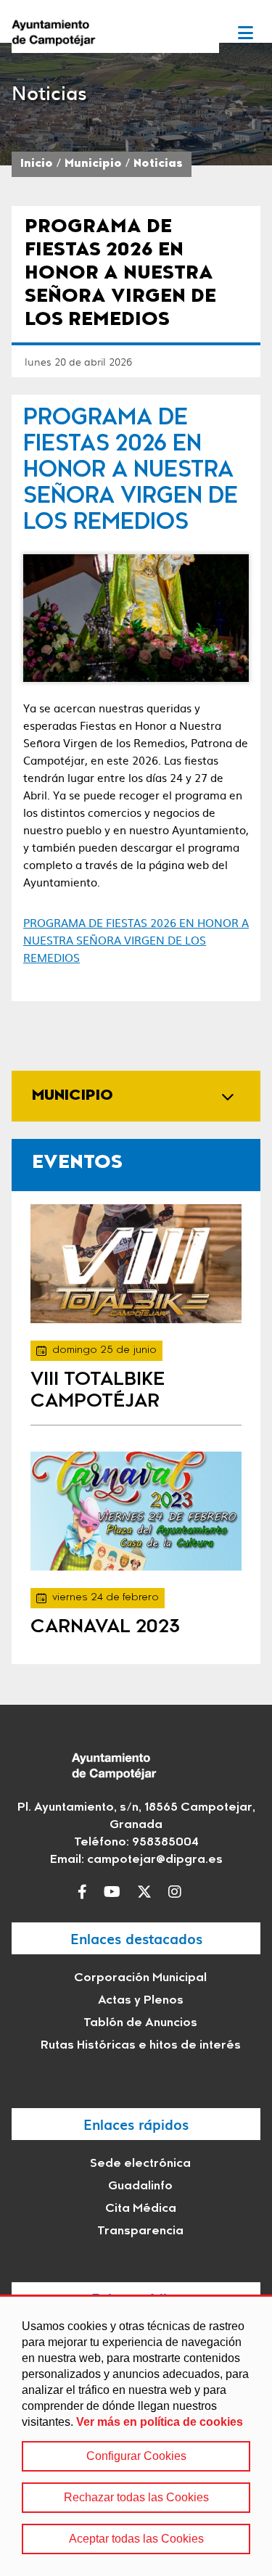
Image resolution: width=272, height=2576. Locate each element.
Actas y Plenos (141, 2001)
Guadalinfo (140, 2186)
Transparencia (140, 2231)
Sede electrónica (140, 2164)
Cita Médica (141, 2209)
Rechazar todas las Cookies (136, 2497)
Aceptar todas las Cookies (136, 2539)
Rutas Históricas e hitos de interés (141, 2046)
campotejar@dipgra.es (155, 1860)
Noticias (158, 164)
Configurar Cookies (136, 2456)
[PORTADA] (136, 618)
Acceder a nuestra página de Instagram (178, 1892)
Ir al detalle (136, 1264)
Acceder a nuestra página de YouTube (116, 1892)
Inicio (37, 164)
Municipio (93, 164)
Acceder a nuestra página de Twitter (148, 1892)
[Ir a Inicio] (115, 32)
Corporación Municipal (140, 1978)
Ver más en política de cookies (160, 2422)
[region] (136, 2435)
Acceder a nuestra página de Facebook (86, 1892)
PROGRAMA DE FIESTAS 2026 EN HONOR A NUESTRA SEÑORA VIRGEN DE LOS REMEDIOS (136, 940)
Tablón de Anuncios (140, 2023)
